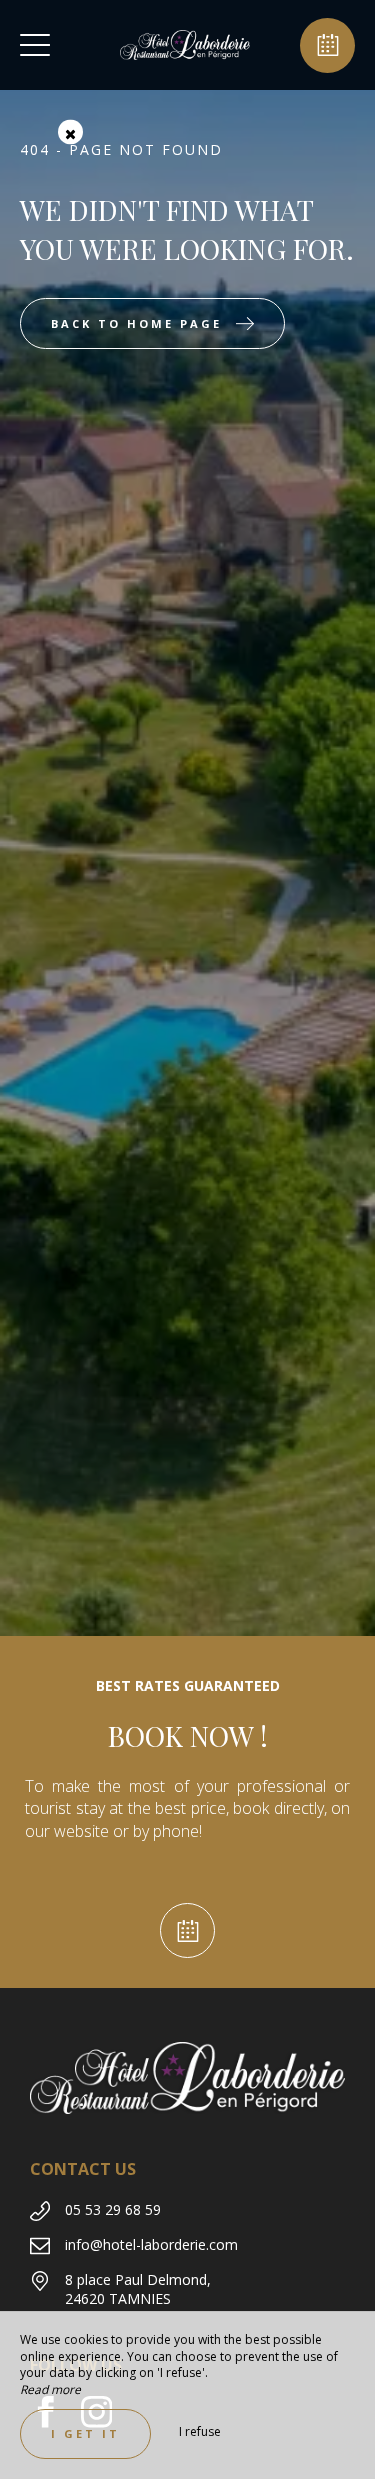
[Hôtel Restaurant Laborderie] (185, 45)
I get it (85, 2433)
